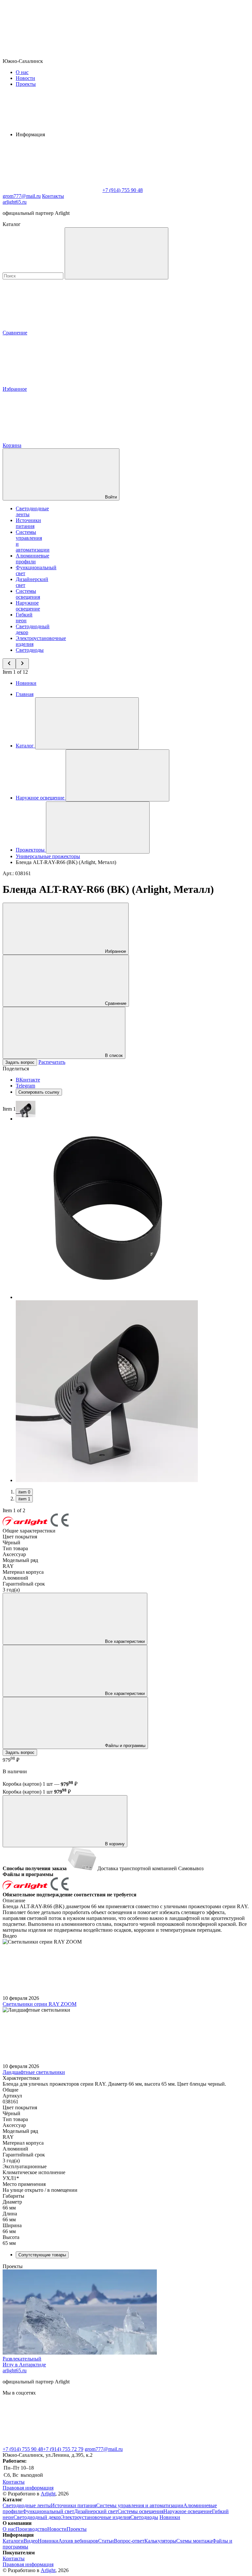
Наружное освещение (28, 606)
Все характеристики (124, 1641)
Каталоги (13, 2541)
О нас (22, 72)
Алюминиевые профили (32, 559)
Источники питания (28, 523)
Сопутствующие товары (42, 2255)
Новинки (26, 683)
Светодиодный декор (37, 2517)
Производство (31, 2529)
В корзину (114, 1844)
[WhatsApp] (52, 190)
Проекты (26, 84)
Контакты (53, 196)
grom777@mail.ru (104, 2449)
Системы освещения (28, 594)
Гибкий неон (24, 618)
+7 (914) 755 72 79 (63, 2449)
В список (113, 1055)
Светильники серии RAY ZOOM (40, 2004)
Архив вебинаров (78, 2541)
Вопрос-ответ (129, 2541)
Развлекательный (22, 2359)
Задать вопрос (20, 1062)
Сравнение (115, 1003)
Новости (25, 78)
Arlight (48, 2494)
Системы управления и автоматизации (140, 2505)
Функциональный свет (48, 2511)
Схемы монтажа (194, 2541)
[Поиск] (116, 253)
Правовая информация (28, 2488)
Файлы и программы (125, 1746)
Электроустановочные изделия (96, 2517)
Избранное (115, 951)
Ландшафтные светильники (34, 2072)
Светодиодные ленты (27, 2505)
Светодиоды (30, 650)
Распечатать (52, 1062)
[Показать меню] (87, 723)
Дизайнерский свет (96, 2511)
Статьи (106, 2541)
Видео (31, 2541)
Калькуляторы (160, 2541)
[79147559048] (52, 2443)
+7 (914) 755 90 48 (23, 2449)
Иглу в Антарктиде (24, 2365)
